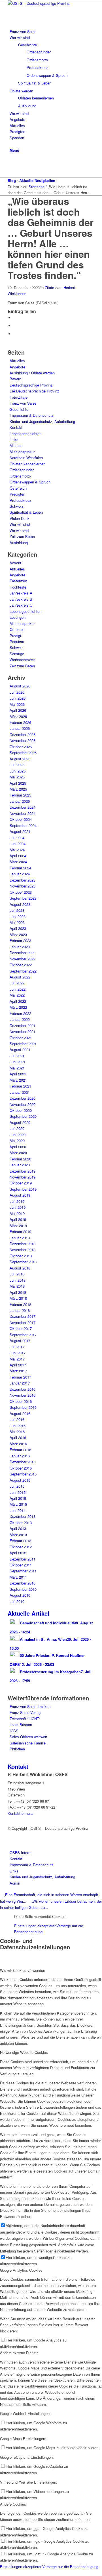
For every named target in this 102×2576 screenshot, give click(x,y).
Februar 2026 (20, 722)
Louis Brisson (21, 1725)
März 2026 (18, 716)
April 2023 (18, 928)
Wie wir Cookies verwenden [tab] (23, 1970)
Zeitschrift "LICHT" (25, 1719)
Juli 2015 (17, 1486)
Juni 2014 (18, 1510)
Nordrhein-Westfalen (26, 458)
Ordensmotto (20, 476)
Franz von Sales (23, 403)
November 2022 (23, 959)
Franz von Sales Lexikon (30, 1706)
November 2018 (23, 1250)
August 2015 (20, 1480)
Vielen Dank (20, 518)
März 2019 (18, 1226)
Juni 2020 (18, 1135)
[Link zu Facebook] (11, 162)
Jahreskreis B (21, 599)
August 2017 (20, 1341)
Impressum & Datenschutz (32, 415)
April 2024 (18, 856)
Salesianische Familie (28, 1743)
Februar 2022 (20, 1013)
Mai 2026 (17, 704)
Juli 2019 (17, 1201)
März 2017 (18, 1371)
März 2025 (18, 789)
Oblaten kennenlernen (27, 464)
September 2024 (23, 825)
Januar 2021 (20, 1092)
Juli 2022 (17, 983)
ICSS (14, 1731)
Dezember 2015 (23, 1462)
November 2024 (23, 813)
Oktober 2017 (21, 1328)
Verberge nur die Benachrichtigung (70, 2567)
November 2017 (23, 1322)
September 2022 (23, 971)
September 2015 (23, 1474)
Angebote (17, 367)
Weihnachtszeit (22, 660)
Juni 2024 (18, 844)
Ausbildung (19, 543)
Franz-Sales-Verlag (25, 1712)
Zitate (49, 287)
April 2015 (18, 1498)
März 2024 (18, 862)
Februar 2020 (20, 1159)
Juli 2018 (17, 1274)
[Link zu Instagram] (11, 168)
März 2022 (18, 1007)
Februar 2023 (20, 940)
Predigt (15, 636)
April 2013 (18, 1528)
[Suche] (11, 144)
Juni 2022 (18, 989)
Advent (15, 563)
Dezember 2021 (23, 1026)
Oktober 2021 (21, 1038)
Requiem (17, 642)
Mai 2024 (17, 850)
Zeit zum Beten (22, 536)
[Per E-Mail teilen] (15, 334)
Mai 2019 (17, 1213)
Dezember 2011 (23, 1559)
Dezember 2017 (23, 1316)
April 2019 (18, 1219)
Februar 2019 (20, 1231)
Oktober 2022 (21, 965)
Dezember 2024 (23, 807)
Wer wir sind (20, 524)
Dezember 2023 (23, 880)
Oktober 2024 (21, 819)
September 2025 (23, 753)
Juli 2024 (17, 838)
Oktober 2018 (21, 1256)
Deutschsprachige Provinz (31, 385)
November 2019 (23, 1177)
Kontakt (16, 427)
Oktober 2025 (21, 747)
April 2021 (18, 1074)
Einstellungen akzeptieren (35, 1926)
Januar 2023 (20, 947)
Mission (16, 445)
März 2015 (18, 1504)
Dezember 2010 (23, 1583)
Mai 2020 (17, 1141)
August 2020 (20, 1122)
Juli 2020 (17, 1128)
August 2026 (20, 686)
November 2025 (23, 740)
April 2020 (18, 1147)
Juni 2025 (18, 771)
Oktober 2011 (21, 1565)
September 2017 (23, 1335)
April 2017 (18, 1365)
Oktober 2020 (21, 1110)
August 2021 (20, 1050)
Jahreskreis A (21, 593)
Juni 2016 (18, 1426)
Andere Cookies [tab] (13, 2504)
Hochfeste (18, 587)
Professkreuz (21, 500)
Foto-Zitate (19, 397)
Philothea (17, 1749)
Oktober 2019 (21, 1183)
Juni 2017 (18, 1353)
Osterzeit (17, 629)
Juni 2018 (18, 1280)
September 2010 (23, 1589)
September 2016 (23, 1407)
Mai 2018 (17, 1286)
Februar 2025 (20, 795)
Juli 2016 (17, 1419)
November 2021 (23, 1031)
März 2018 (18, 1298)
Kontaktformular (21, 1813)
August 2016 (20, 1413)
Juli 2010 (17, 1601)
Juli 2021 (17, 1056)
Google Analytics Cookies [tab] (21, 2270)
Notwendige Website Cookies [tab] (24, 2052)
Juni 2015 (18, 1492)
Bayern (15, 379)
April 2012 (18, 1553)
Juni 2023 (18, 916)
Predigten (17, 494)
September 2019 (23, 1189)
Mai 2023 (17, 922)
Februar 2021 (20, 1086)
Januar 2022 (20, 1019)
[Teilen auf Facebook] (15, 318)
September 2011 (23, 1571)
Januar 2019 (20, 1238)
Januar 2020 (20, 1165)
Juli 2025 (17, 765)
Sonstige (17, 654)
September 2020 (23, 1116)
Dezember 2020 (23, 1098)
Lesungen (18, 617)
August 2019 (20, 1195)
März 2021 (18, 1080)
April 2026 (18, 710)
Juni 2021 (18, 1062)
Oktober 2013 (21, 1523)
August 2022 (20, 977)
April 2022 (18, 1001)
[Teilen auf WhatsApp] (15, 326)
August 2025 (20, 759)
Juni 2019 (18, 1207)
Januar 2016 (20, 1456)
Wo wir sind (19, 530)
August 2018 (20, 1268)
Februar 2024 (20, 868)
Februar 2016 (20, 1450)
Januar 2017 (20, 1383)
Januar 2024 (20, 874)
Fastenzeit (18, 581)
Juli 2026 (17, 692)
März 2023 (18, 935)
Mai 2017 (17, 1359)
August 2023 (20, 904)
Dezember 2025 (23, 734)
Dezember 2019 (23, 1171)
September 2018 (23, 1262)
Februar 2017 (20, 1377)
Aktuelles (17, 361)
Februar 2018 (20, 1304)
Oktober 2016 (21, 1401)
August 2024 (20, 831)
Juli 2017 (17, 1347)
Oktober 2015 (21, 1468)
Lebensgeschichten (25, 434)
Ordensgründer (22, 470)
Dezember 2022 (23, 953)
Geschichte (19, 409)
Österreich (18, 488)
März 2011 (18, 1577)
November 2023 (23, 886)
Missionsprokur (22, 452)
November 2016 (23, 1395)
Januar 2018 (20, 1310)
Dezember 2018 (23, 1244)
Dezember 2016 (23, 1389)
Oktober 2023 (21, 892)
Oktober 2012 (21, 1547)
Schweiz (17, 506)
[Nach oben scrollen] (1, 2572)
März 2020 (18, 1153)
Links (14, 440)
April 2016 (18, 1437)
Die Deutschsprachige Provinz (34, 391)
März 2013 (18, 1535)
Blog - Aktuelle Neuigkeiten (31, 180)
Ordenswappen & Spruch (30, 482)
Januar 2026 (20, 728)
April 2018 (18, 1292)
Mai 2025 (17, 777)
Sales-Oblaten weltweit (28, 1737)
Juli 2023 (17, 910)
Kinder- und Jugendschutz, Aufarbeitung (42, 421)
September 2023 (23, 898)
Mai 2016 (17, 1432)
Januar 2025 (20, 801)
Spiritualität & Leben (26, 512)
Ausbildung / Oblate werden (32, 373)
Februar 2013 (20, 1541)
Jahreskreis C (21, 605)
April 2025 (18, 783)
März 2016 (18, 1444)
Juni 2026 (18, 698)
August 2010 (20, 1595)
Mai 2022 (17, 995)
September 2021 (23, 1044)
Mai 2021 (17, 1068)
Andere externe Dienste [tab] (19, 2353)
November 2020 (23, 1104)
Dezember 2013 (23, 1516)
